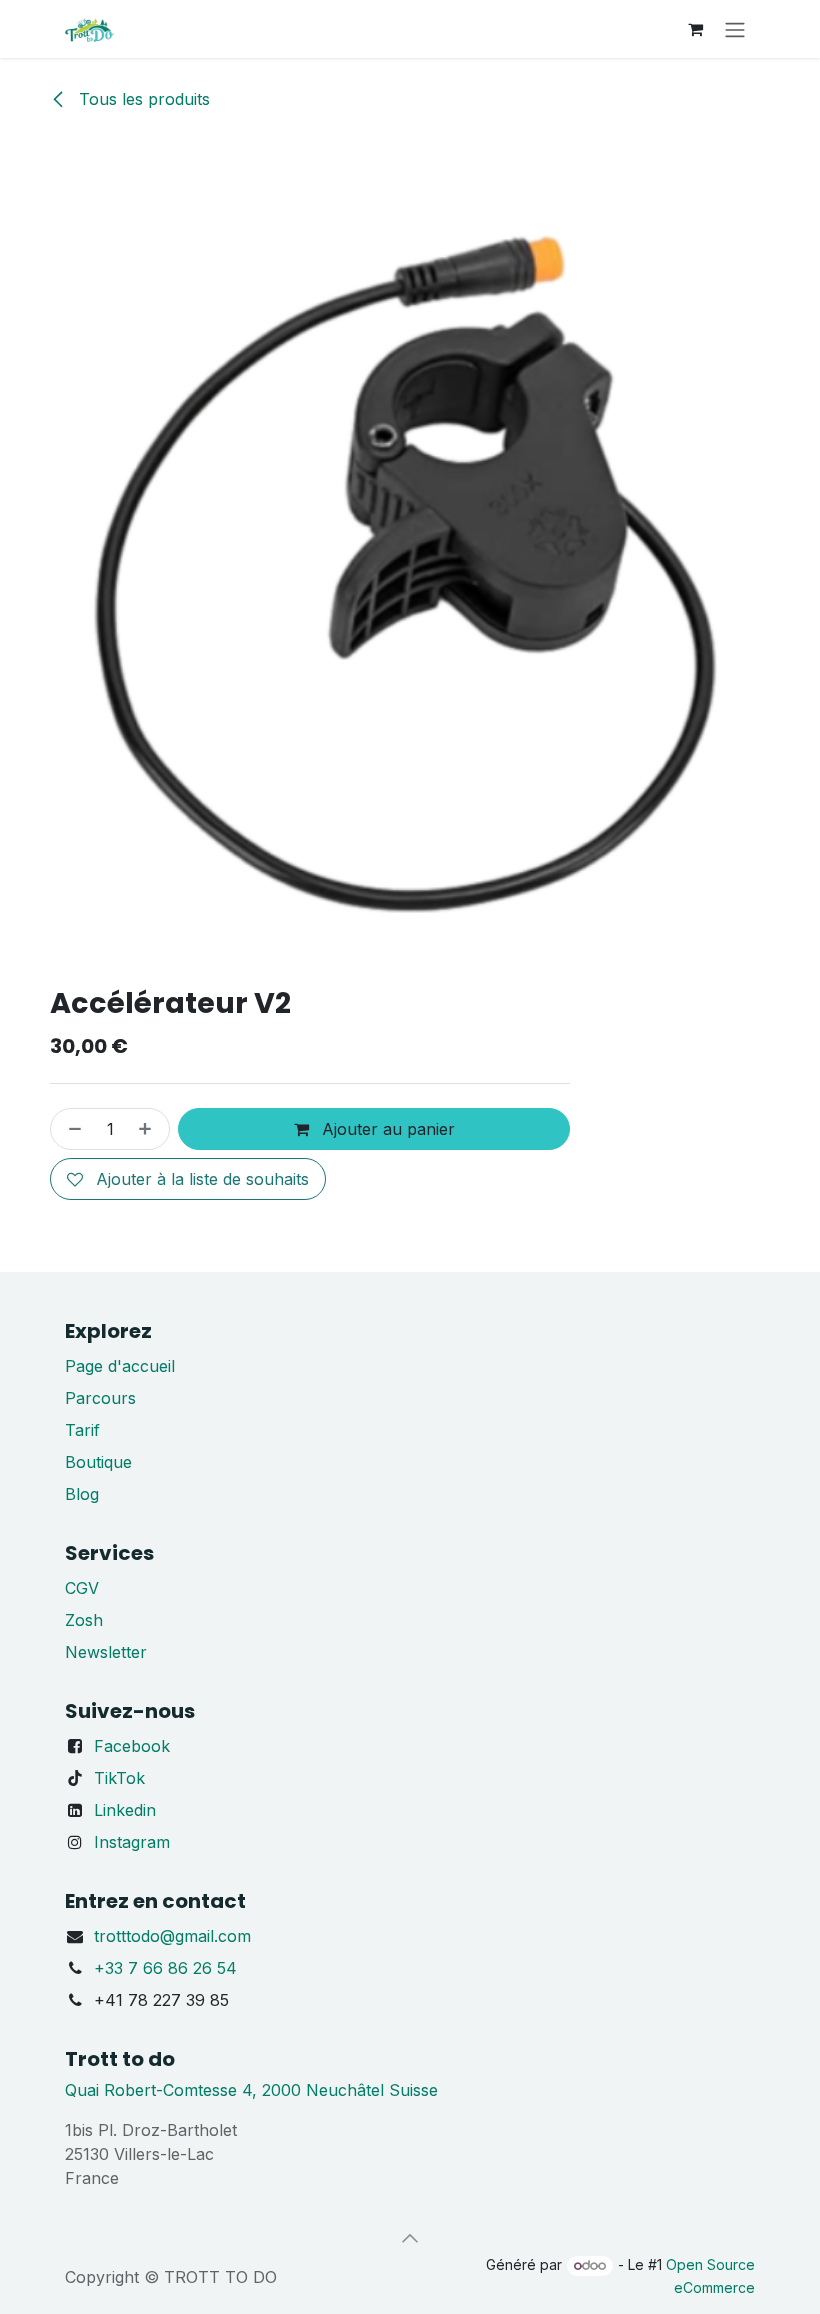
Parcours (100, 1398)
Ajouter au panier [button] (386, 1129)
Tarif (82, 1430)
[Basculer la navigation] (735, 29)
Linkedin (125, 1810)
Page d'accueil (120, 1366)
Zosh (84, 1620)
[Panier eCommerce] (695, 29)
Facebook (132, 1746)
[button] (410, 2238)
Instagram (132, 1842)
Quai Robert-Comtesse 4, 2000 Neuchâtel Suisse (251, 2090)
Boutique (98, 1462)
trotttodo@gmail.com (172, 1936)
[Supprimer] (71, 1129)
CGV (82, 1588)
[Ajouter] (149, 1129)
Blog (82, 1494)
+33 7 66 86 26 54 (165, 1968)
